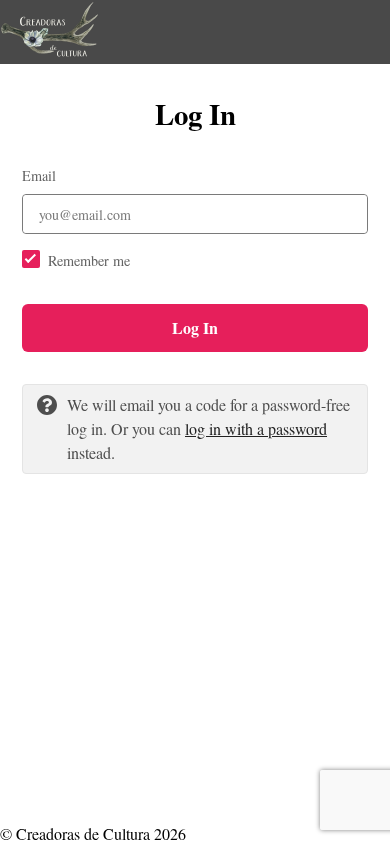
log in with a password (256, 428)
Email (39, 175)
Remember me (89, 260)
